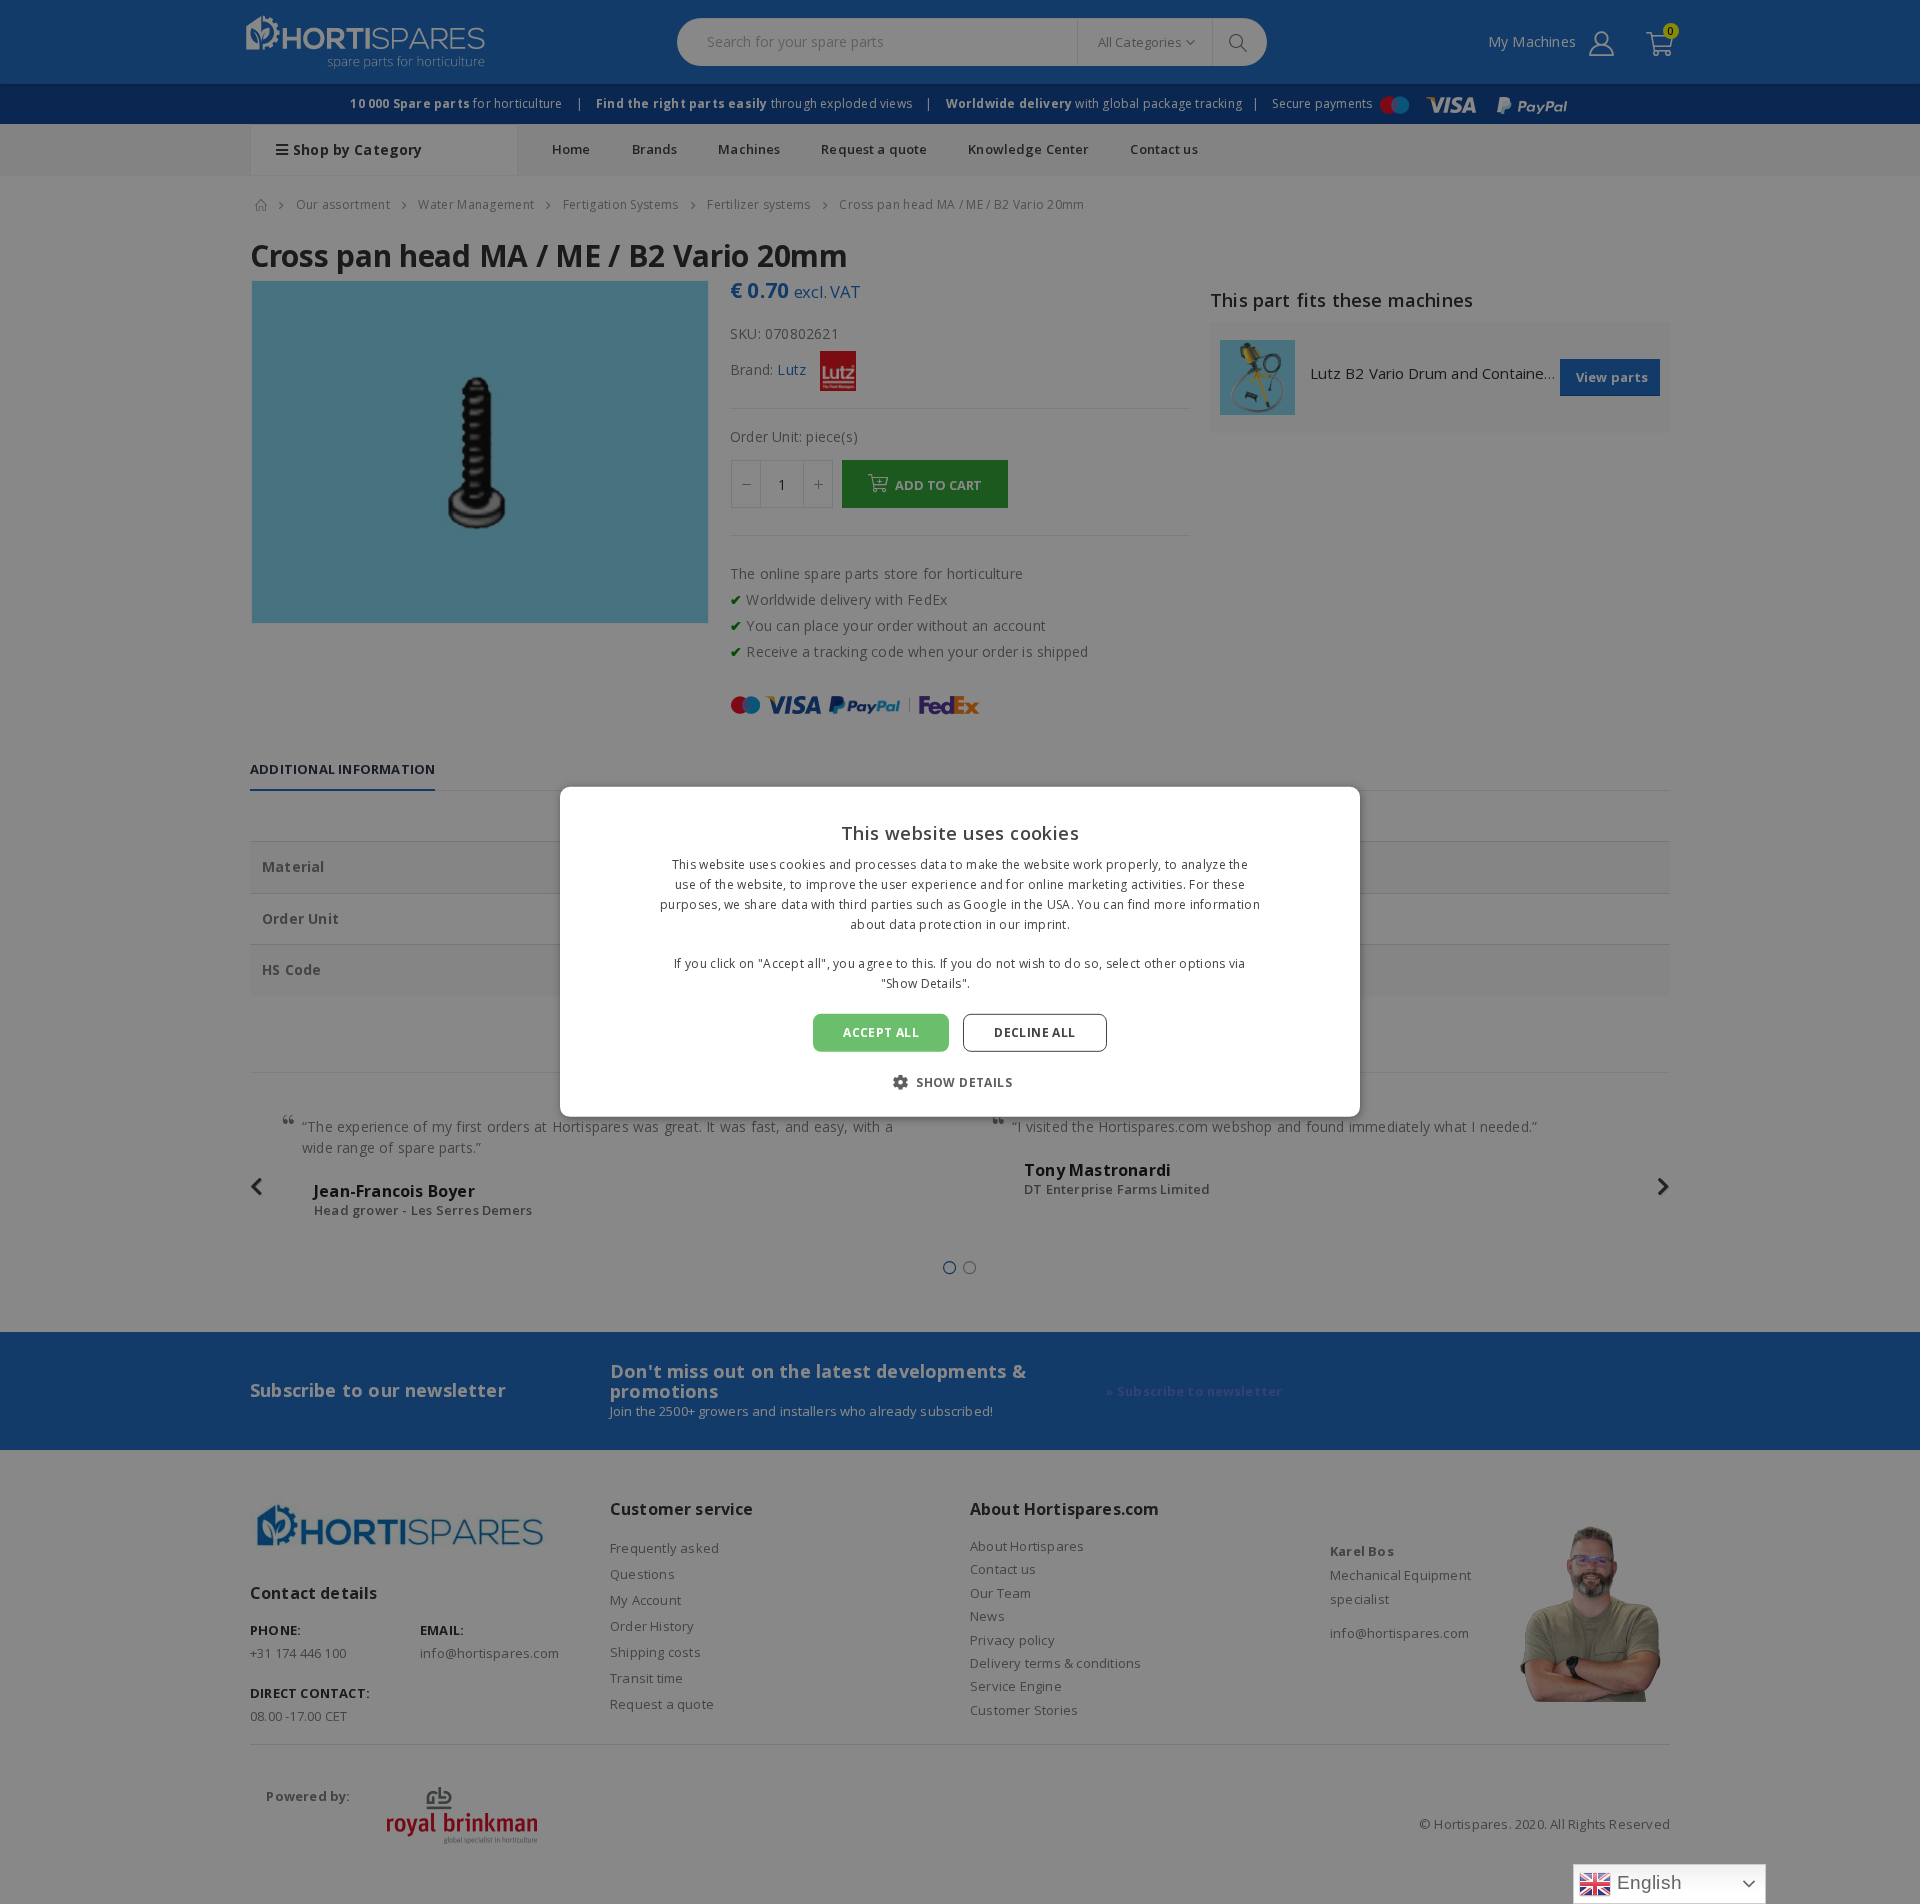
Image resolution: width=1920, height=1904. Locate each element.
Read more (1007, 983)
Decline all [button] (1034, 1032)
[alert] (960, 952)
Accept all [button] (881, 1032)
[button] (960, 1082)
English (1646, 1882)
